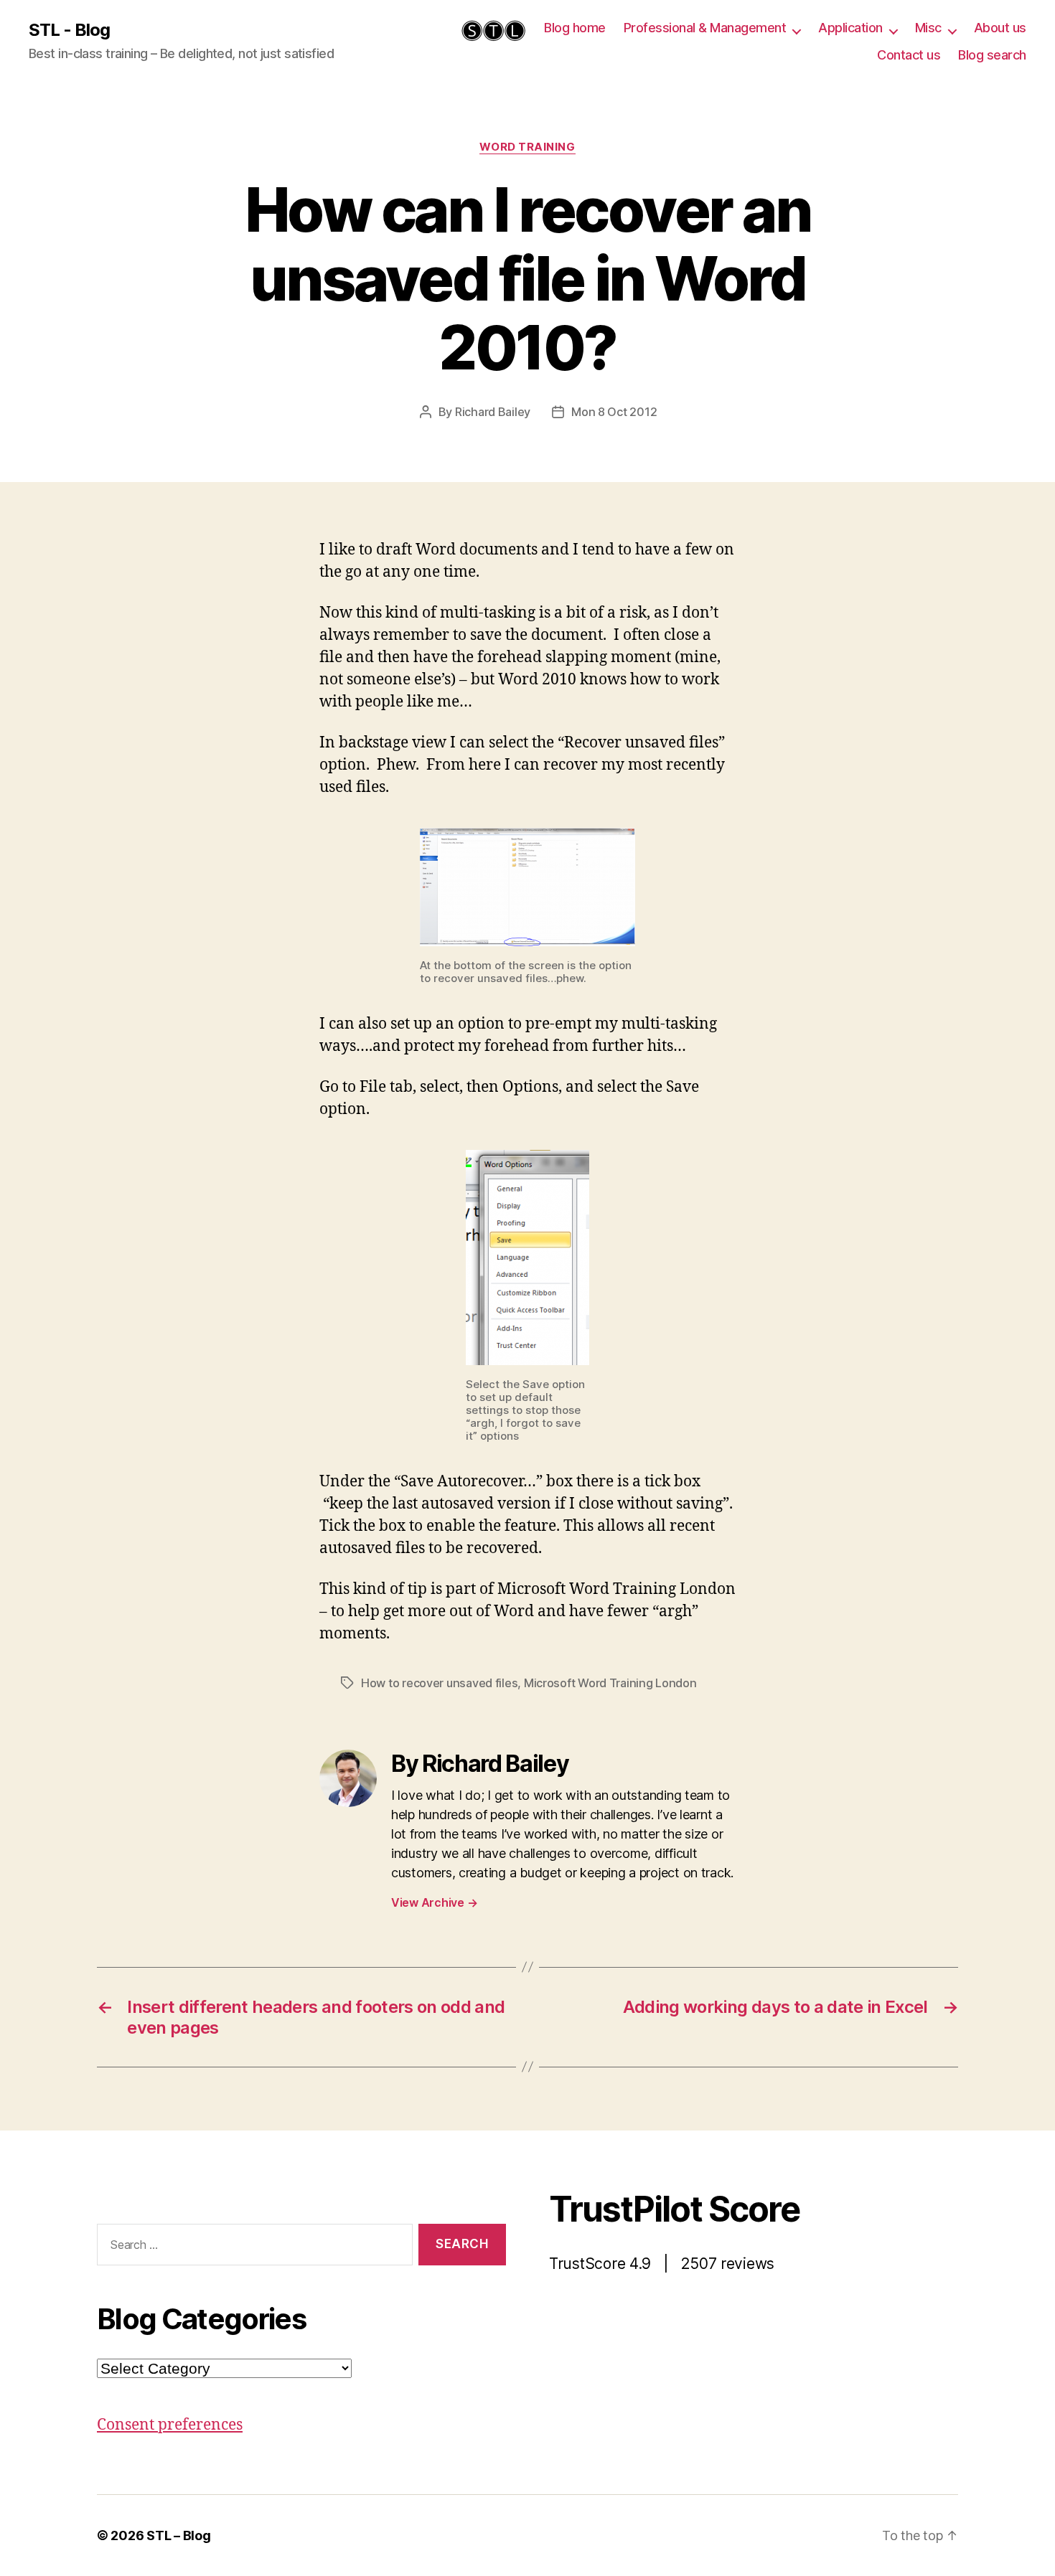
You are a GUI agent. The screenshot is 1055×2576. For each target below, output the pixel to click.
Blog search (992, 55)
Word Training (527, 147)
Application (850, 28)
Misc (928, 28)
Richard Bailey (493, 412)
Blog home (575, 28)
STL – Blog (178, 2535)
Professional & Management (705, 28)
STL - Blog (69, 30)
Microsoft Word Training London (610, 1683)
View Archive (434, 1902)
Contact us (909, 55)
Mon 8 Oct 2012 (614, 412)
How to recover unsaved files (439, 1683)
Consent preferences (170, 2425)
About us (1000, 28)
